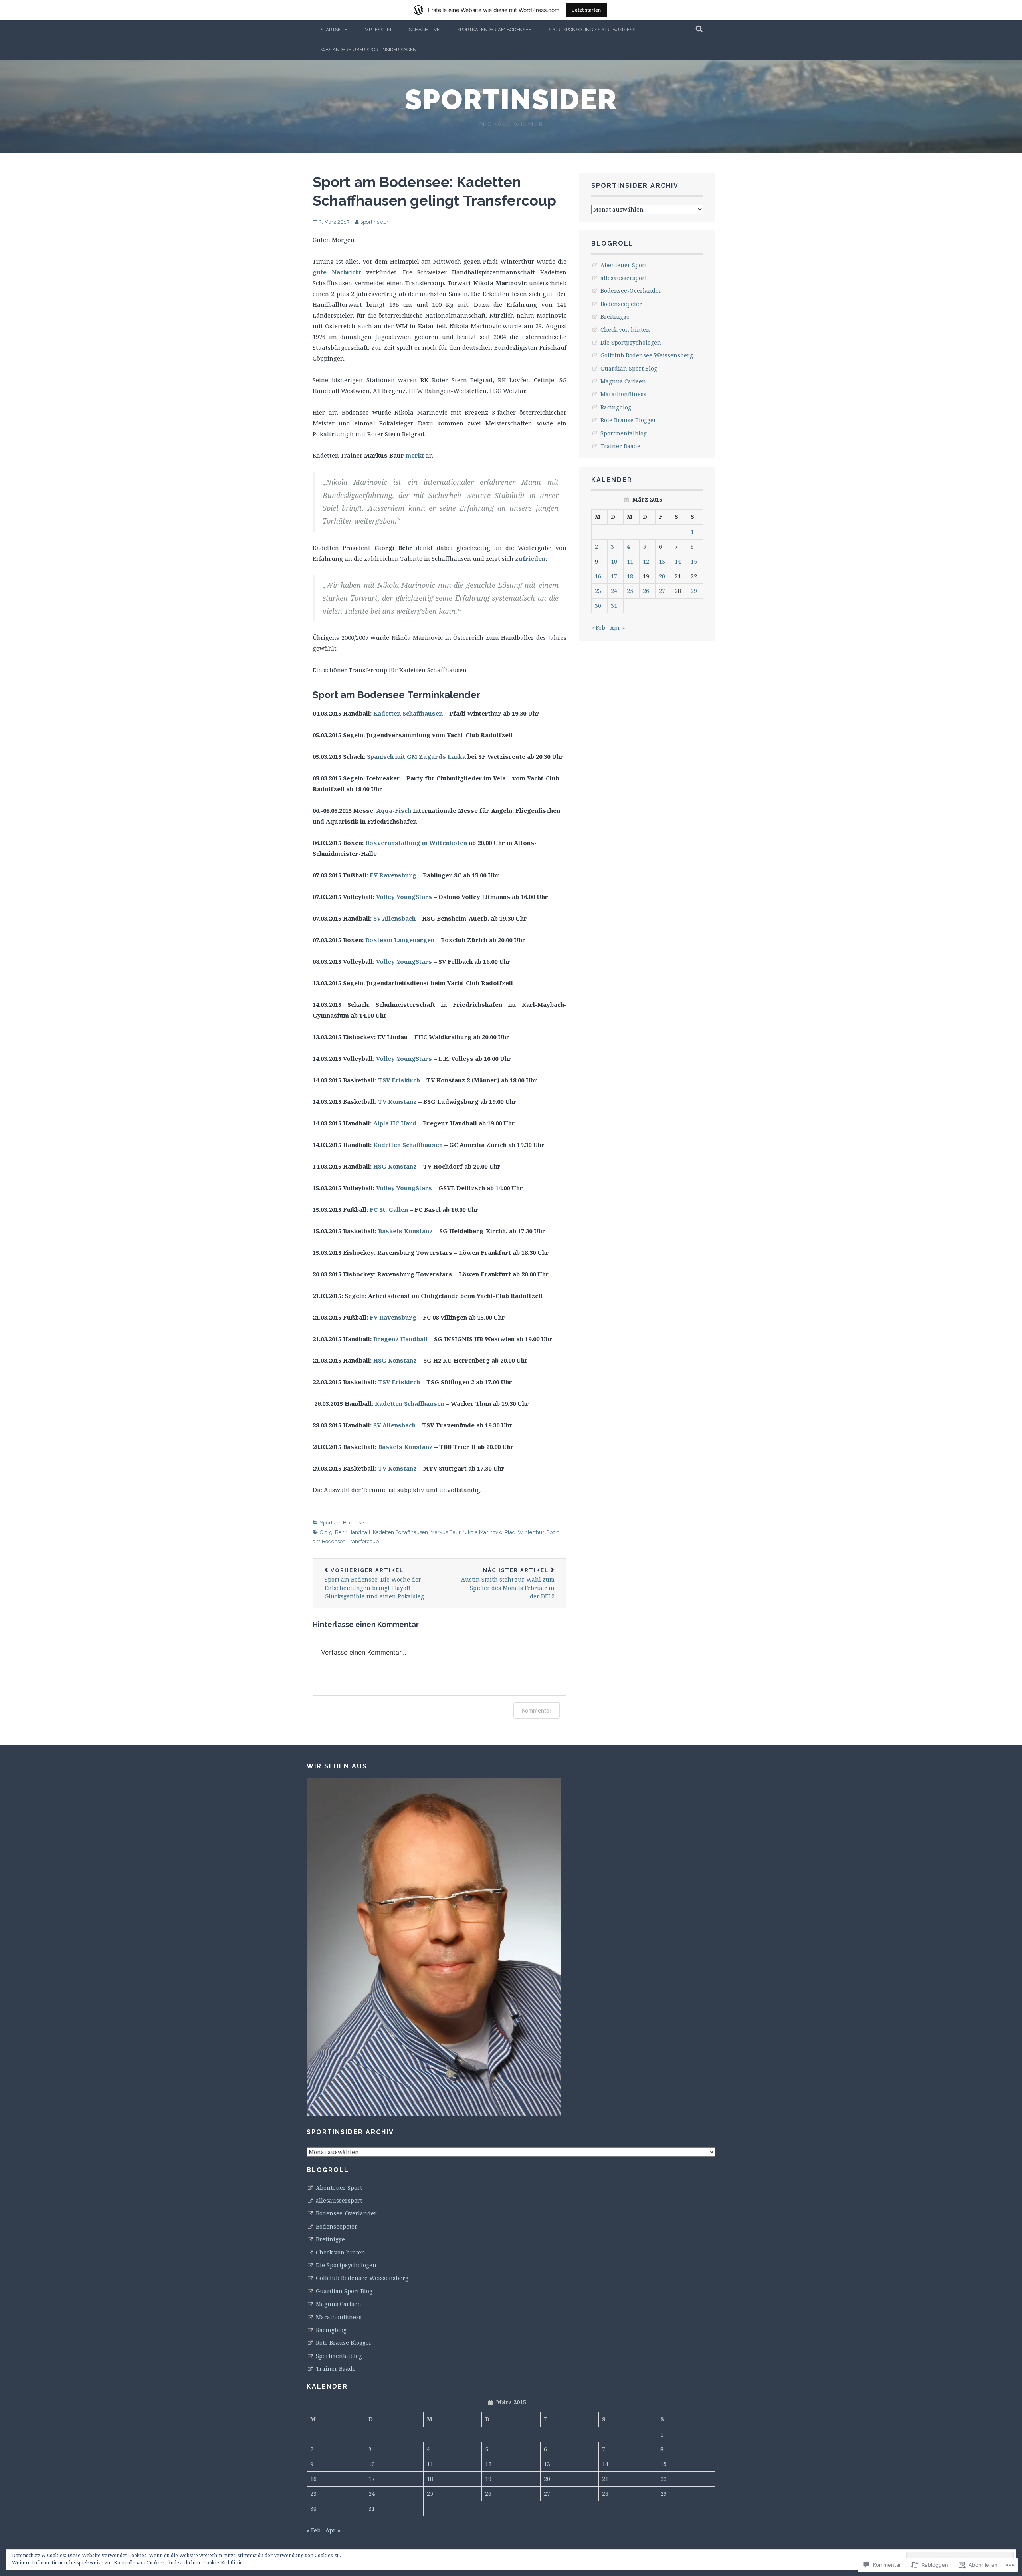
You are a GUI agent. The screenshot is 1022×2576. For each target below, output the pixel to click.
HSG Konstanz (395, 1166)
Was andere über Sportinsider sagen (368, 50)
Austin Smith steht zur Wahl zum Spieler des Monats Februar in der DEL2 (508, 1584)
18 (630, 576)
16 (598, 576)
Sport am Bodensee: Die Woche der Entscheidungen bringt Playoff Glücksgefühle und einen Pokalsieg (374, 1584)
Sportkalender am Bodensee (494, 30)
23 (598, 591)
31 (614, 606)
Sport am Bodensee (343, 1523)
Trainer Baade (620, 446)
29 (694, 591)
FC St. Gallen (389, 1209)
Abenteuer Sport (624, 265)
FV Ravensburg (393, 875)
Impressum (377, 30)
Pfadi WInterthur (524, 1532)
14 (678, 561)
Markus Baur (445, 1532)
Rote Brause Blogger (628, 420)
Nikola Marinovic (482, 1532)
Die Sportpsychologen (631, 342)
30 (598, 606)
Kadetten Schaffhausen (408, 713)
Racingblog (616, 407)
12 (646, 561)
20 (662, 576)
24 (614, 591)
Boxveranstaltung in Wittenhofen (416, 843)
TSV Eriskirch (399, 1080)
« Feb (598, 628)
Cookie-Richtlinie (223, 2563)
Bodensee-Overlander (631, 291)
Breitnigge (615, 317)
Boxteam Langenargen (400, 940)
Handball (359, 1532)
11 (630, 561)
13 (662, 561)
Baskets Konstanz (405, 1231)
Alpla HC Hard (396, 1123)
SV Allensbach (394, 918)
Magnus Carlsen (623, 381)
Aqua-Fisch (394, 810)
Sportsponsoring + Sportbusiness (592, 30)
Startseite (334, 30)
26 (646, 591)
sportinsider (511, 99)
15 (694, 561)
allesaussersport (624, 278)
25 (630, 591)
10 (614, 561)
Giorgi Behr (333, 1532)
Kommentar (537, 1710)
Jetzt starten (586, 10)
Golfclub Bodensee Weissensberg (647, 355)
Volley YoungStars (404, 897)
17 (614, 576)
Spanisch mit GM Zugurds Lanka (416, 756)
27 (662, 591)
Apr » (617, 628)
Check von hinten (625, 330)
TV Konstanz (397, 1101)
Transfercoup (363, 1541)
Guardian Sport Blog (629, 368)
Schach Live (424, 30)
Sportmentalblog (624, 433)
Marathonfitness (623, 394)
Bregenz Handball (400, 1339)
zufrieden (530, 558)
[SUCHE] (700, 30)
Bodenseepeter (621, 304)
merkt (415, 455)
